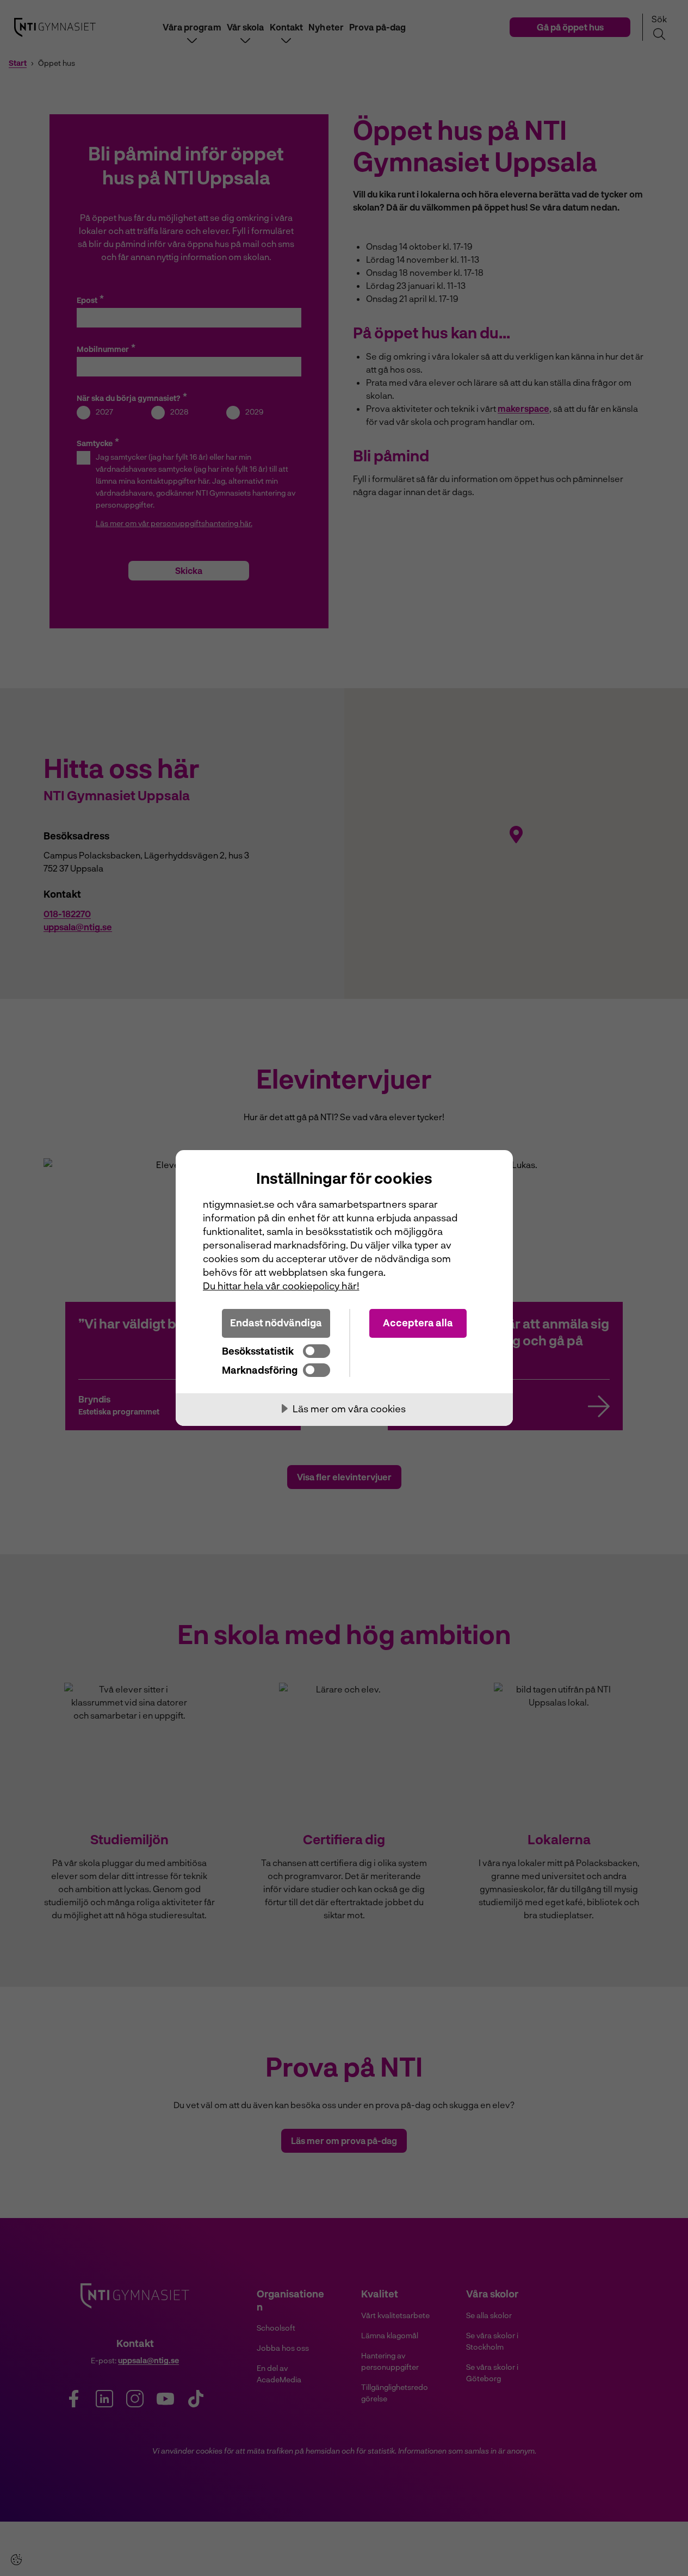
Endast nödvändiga (276, 1323)
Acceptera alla (418, 1323)
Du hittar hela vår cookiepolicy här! (281, 1286)
